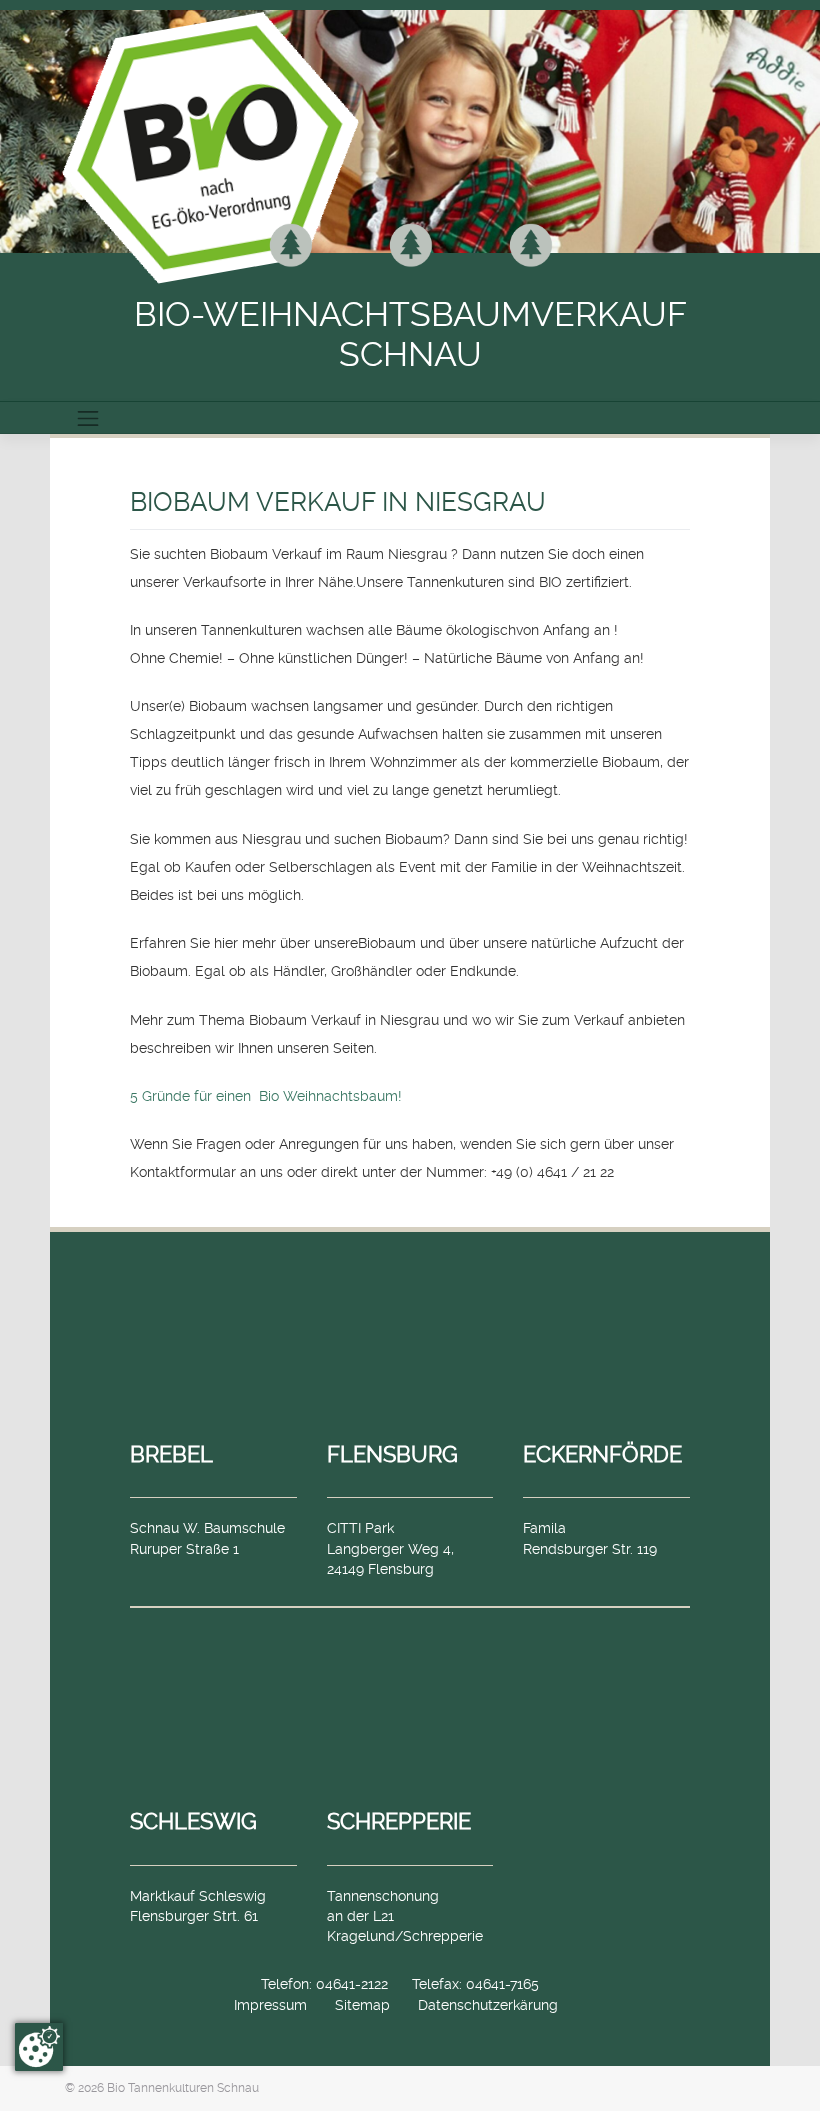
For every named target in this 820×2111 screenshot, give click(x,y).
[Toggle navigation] (88, 418)
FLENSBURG (392, 1454)
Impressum (270, 2005)
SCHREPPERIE (399, 1821)
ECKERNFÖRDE (602, 1454)
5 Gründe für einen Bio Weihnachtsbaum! (266, 1096)
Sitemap (362, 2005)
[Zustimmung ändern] (39, 2047)
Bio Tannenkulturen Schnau (183, 2088)
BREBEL (171, 1454)
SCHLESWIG (193, 1821)
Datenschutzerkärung (488, 2005)
